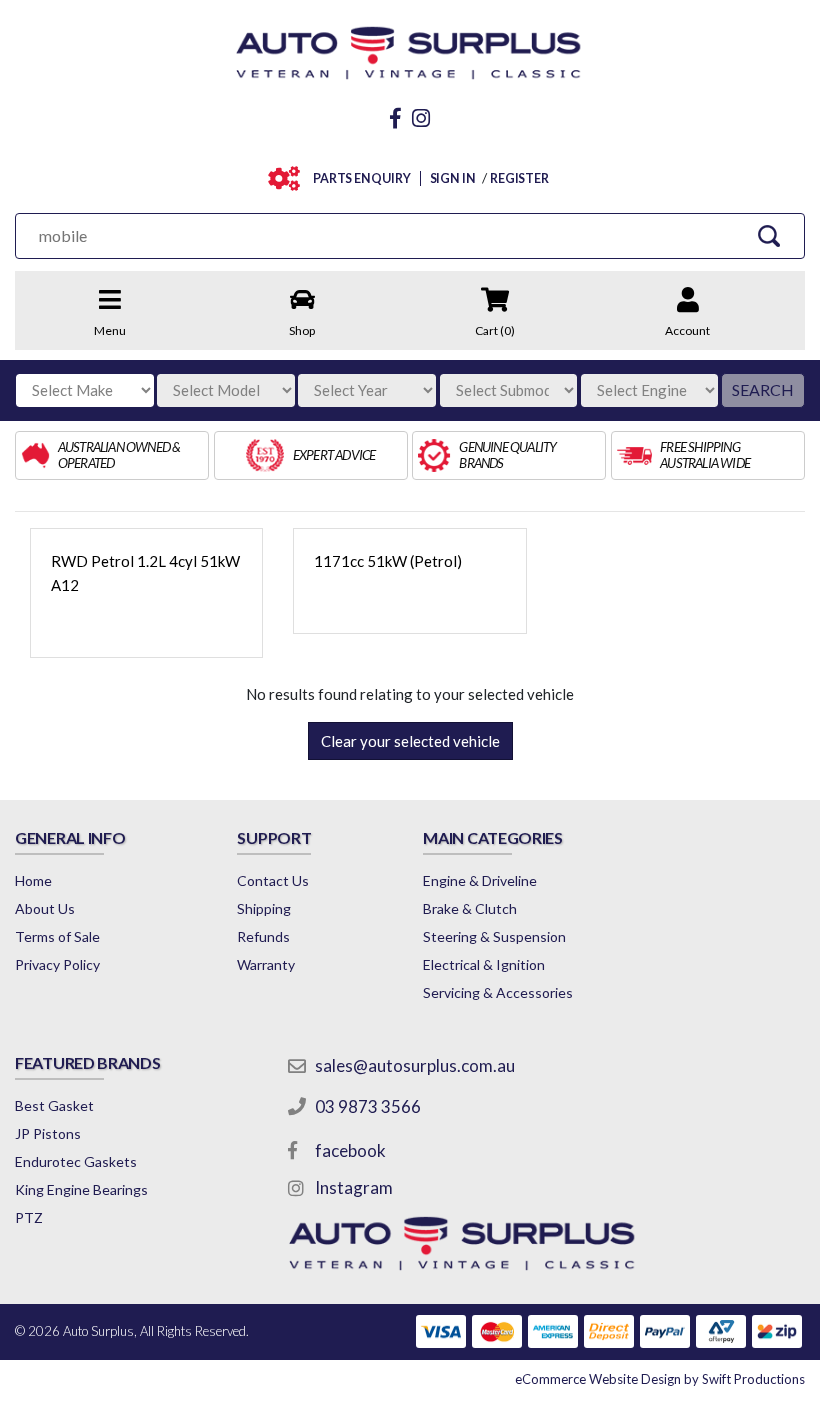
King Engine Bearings (81, 1189)
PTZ (29, 1217)
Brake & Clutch (470, 908)
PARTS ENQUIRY (362, 178)
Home (33, 880)
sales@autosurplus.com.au (415, 1065)
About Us (45, 908)
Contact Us (273, 880)
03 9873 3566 (368, 1106)
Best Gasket (54, 1105)
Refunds (263, 936)
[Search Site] (768, 235)
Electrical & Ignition (484, 964)
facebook (350, 1150)
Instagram (354, 1187)
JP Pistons (48, 1133)
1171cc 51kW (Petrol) (388, 561)
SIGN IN (453, 178)
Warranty (266, 964)
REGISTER (519, 178)
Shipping (264, 908)
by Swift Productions (660, 1379)
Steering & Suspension (494, 936)
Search (763, 389)
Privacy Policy (57, 964)
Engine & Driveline (480, 880)
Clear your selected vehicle (410, 741)
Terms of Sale (57, 936)
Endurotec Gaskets (76, 1161)
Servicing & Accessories (498, 992)
